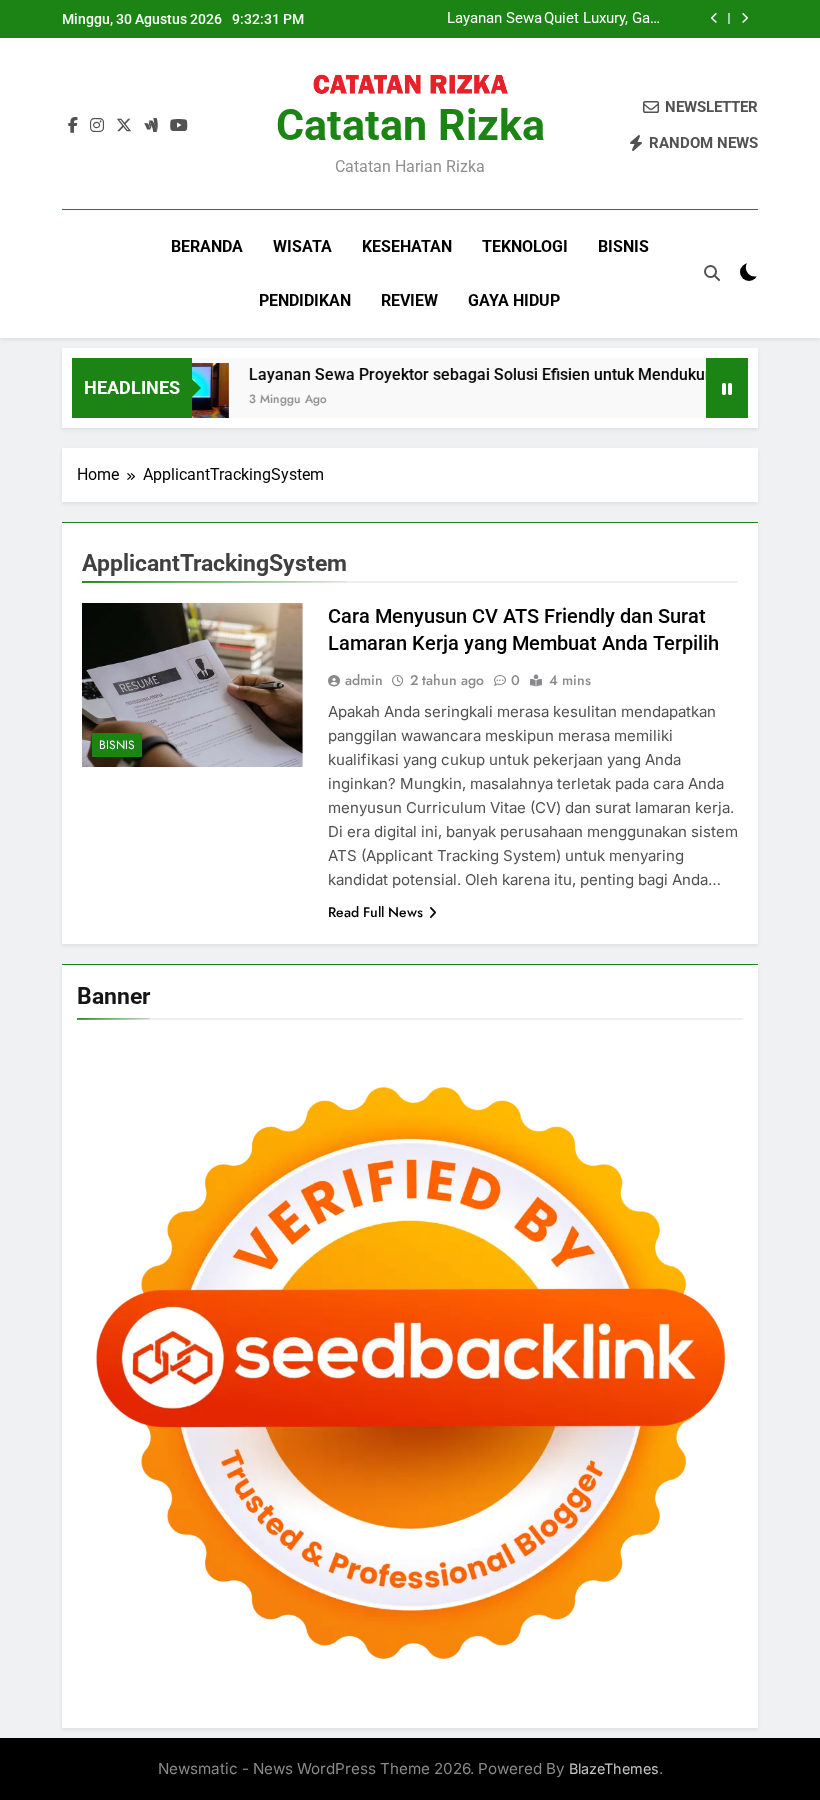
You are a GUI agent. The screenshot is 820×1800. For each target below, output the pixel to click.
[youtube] (179, 126)
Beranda (207, 246)
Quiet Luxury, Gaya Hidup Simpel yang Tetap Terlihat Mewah (604, 19)
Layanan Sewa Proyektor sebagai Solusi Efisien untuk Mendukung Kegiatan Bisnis (481, 19)
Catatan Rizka (410, 125)
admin (364, 680)
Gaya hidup (514, 300)
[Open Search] (712, 273)
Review (409, 300)
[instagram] (97, 126)
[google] (151, 126)
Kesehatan (407, 246)
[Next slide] (744, 18)
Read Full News (375, 912)
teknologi (525, 246)
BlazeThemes (614, 1768)
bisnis (623, 246)
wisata (302, 246)
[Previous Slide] (714, 18)
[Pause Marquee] (727, 388)
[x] (124, 126)
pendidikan (305, 300)
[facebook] (73, 126)
